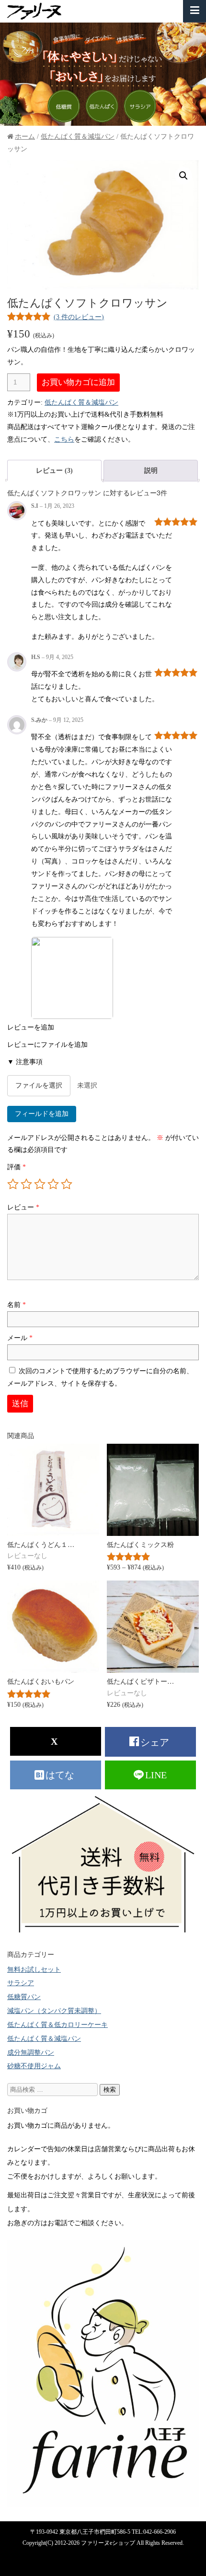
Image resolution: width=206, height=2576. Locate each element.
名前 (17, 1305)
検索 (110, 2090)
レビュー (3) (54, 470)
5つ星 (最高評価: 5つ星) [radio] (67, 1184)
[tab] (54, 471)
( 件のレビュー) (79, 317)
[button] (183, 176)
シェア (156, 1742)
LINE (156, 1775)
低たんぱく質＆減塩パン (78, 136)
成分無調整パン (31, 2052)
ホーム (25, 136)
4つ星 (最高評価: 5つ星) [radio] (53, 1184)
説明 (151, 470)
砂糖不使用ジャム (34, 2066)
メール (20, 1338)
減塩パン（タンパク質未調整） (54, 2011)
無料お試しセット (34, 1969)
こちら (64, 439)
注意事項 (25, 1062)
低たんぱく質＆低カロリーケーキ (57, 2025)
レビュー (23, 1207)
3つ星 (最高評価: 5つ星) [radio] (40, 1184)
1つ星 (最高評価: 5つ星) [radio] (13, 1184)
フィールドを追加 (42, 1114)
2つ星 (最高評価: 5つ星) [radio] (26, 1184)
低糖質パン (24, 1997)
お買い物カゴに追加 (78, 382)
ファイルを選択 (39, 1085)
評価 (17, 1167)
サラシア (21, 1983)
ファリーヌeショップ (108, 2543)
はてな (61, 1775)
